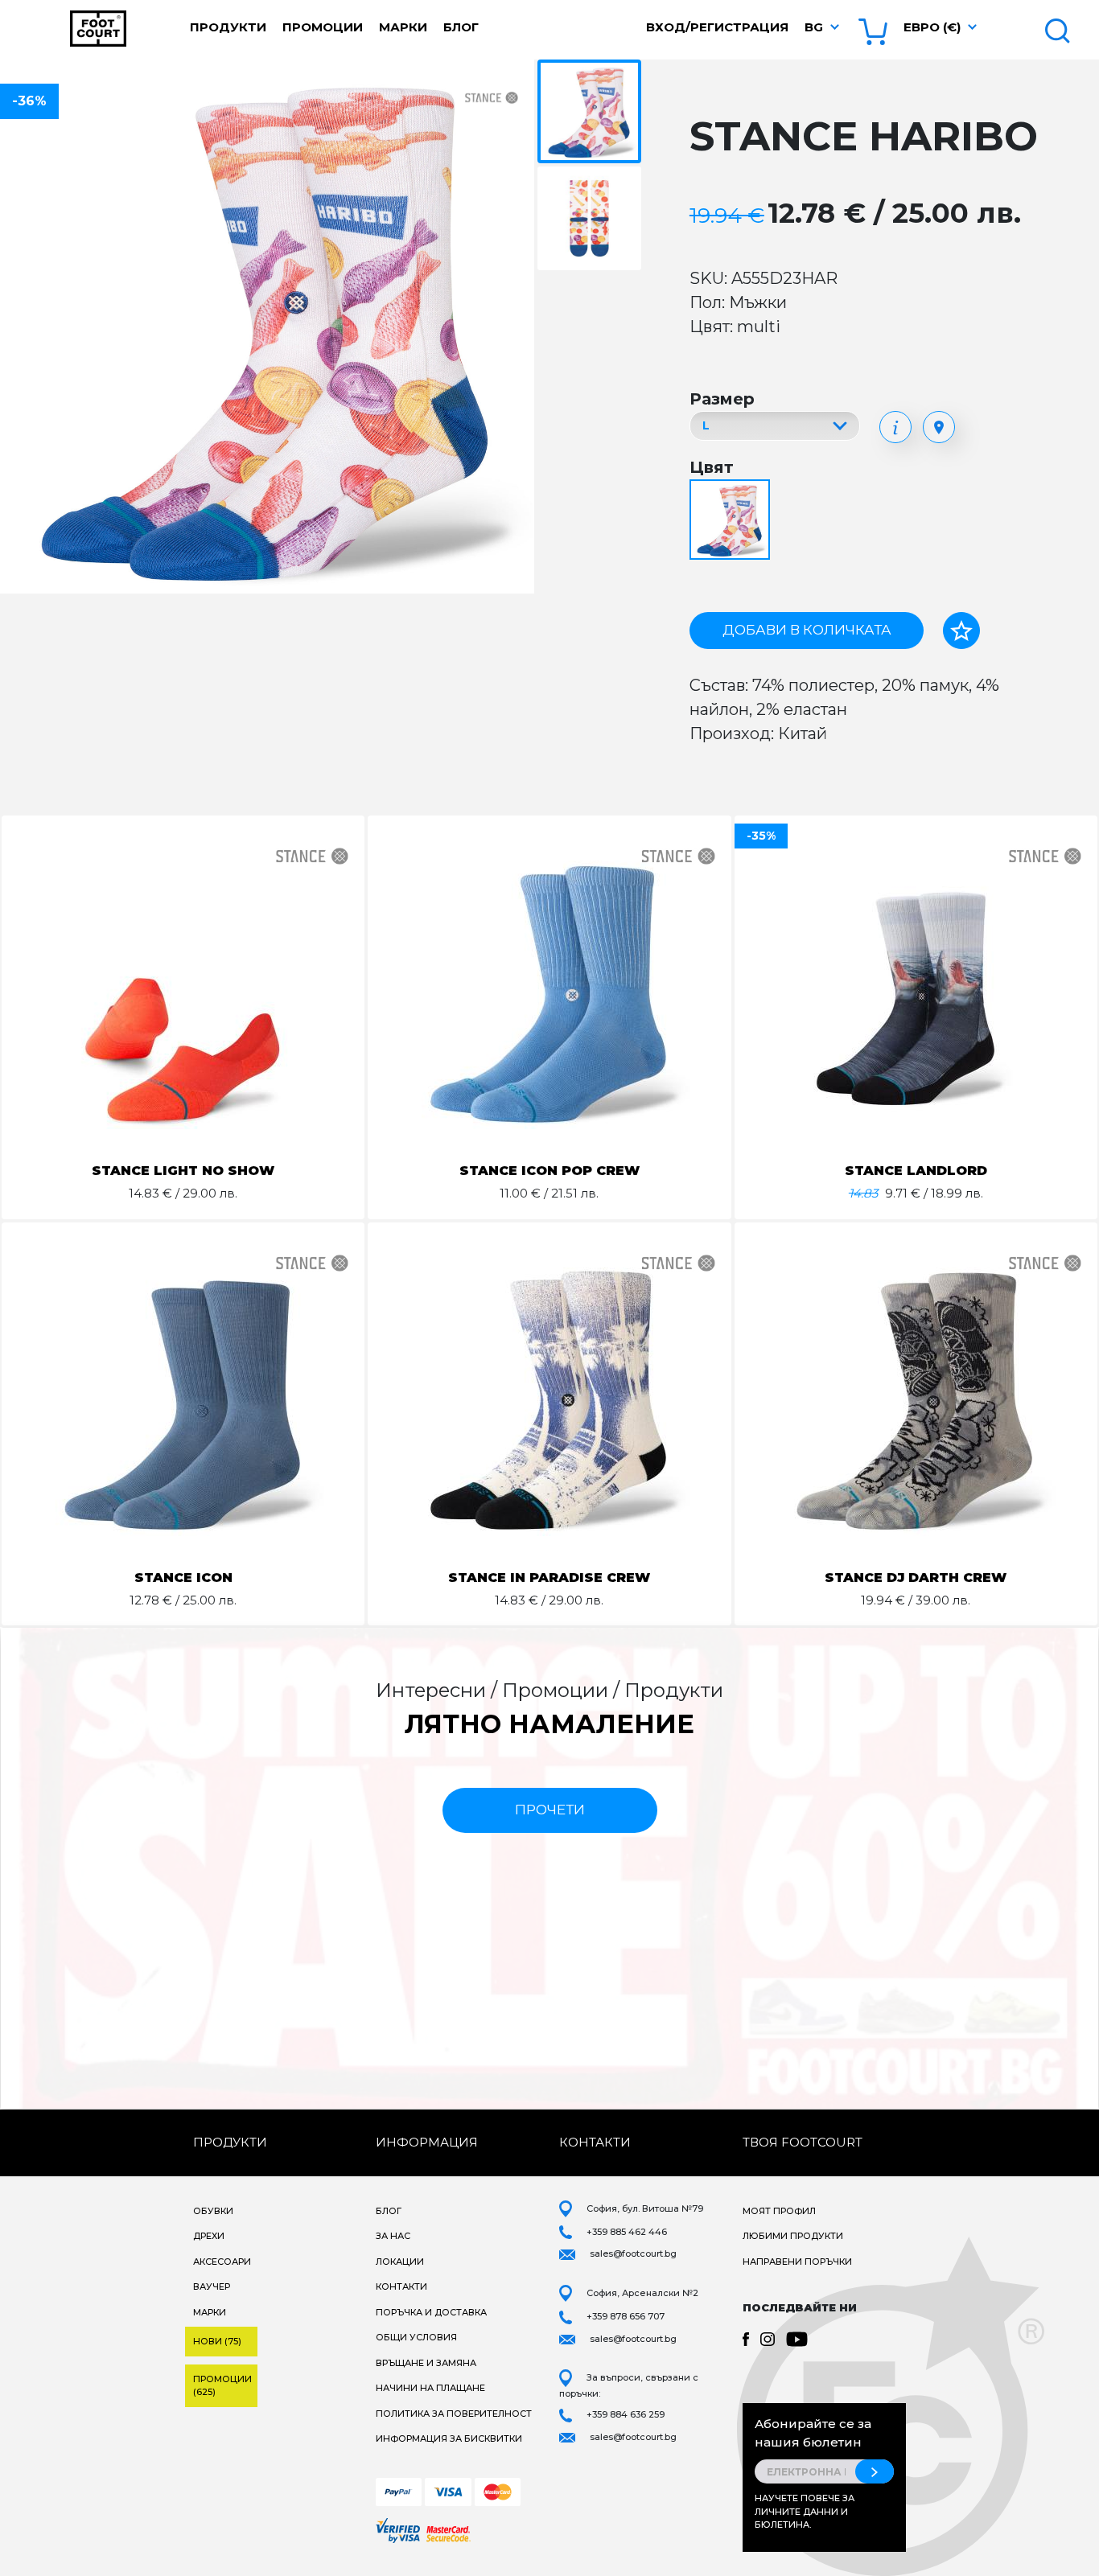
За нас (393, 2236)
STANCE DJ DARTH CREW (916, 1578)
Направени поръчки (797, 2262)
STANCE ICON (183, 1578)
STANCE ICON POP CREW (549, 1171)
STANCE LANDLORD (916, 1171)
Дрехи (209, 2236)
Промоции (323, 27)
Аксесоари (222, 2262)
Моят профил (779, 2211)
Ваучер (212, 2286)
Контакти (401, 2286)
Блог (461, 27)
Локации (400, 2262)
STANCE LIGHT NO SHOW (183, 1171)
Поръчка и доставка (431, 2312)
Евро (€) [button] (932, 27)
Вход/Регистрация (717, 27)
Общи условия (416, 2337)
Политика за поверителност (454, 2414)
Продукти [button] (228, 27)
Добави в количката (807, 630)
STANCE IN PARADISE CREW (549, 1578)
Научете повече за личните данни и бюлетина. (805, 2511)
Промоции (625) (222, 2386)
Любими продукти (793, 2236)
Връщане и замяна (426, 2363)
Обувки (213, 2211)
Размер (722, 399)
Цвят (712, 467)
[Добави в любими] (961, 631)
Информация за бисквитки (449, 2438)
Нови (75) (217, 2341)
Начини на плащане (430, 2388)
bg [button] (814, 27)
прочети (550, 1810)
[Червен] (732, 521)
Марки (403, 27)
